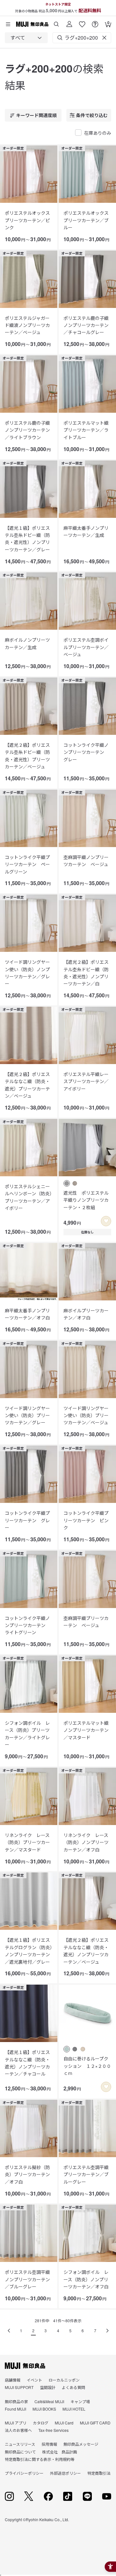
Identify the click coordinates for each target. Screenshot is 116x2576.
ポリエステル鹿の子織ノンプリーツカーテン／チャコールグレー (86, 325)
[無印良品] (25, 2366)
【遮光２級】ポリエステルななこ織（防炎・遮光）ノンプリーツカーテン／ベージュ (86, 1951)
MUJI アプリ (16, 2423)
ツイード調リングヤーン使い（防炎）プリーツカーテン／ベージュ (86, 1415)
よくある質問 (73, 2387)
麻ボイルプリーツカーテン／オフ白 (86, 1314)
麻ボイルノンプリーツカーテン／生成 (27, 643)
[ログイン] (69, 22)
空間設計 (48, 2387)
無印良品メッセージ (81, 2444)
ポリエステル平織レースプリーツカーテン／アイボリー (86, 1081)
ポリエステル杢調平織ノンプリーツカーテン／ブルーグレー (27, 2279)
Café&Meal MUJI (49, 2401)
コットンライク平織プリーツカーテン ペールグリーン (27, 864)
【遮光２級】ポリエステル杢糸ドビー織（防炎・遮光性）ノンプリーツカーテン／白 (86, 973)
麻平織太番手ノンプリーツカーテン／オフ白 (27, 1314)
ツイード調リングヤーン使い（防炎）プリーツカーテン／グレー (27, 1415)
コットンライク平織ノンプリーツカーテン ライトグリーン (27, 1625)
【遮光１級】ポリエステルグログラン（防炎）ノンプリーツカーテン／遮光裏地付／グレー (29, 1951)
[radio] (67, 1183)
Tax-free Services (53, 2430)
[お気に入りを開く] (82, 22)
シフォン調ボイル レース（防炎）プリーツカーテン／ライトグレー (27, 1734)
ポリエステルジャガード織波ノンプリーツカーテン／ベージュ (27, 325)
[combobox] (26, 38)
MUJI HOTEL (74, 2409)
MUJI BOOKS (44, 2409)
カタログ (41, 2423)
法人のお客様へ (18, 2430)
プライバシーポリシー (24, 2473)
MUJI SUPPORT (19, 2387)
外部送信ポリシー (65, 2473)
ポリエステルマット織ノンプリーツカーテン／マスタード (86, 1730)
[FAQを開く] (95, 22)
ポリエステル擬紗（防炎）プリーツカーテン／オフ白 (27, 2174)
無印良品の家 (16, 2401)
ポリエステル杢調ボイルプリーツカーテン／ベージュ (86, 647)
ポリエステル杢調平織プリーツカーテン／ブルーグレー (86, 2174)
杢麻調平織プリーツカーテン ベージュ (86, 1622)
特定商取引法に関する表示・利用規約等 (40, 2459)
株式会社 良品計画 (60, 2452)
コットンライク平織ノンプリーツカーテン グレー (86, 752)
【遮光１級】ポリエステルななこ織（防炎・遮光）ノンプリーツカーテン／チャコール (27, 2063)
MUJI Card (64, 2423)
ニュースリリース (20, 2444)
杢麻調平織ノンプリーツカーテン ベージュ (86, 861)
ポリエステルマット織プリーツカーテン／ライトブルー (86, 430)
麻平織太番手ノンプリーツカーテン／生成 (86, 531)
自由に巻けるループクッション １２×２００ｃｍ (87, 2066)
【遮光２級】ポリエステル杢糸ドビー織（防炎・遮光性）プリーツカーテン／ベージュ (27, 756)
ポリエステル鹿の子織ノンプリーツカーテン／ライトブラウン (27, 430)
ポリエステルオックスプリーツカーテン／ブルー (86, 220)
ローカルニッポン (64, 2380)
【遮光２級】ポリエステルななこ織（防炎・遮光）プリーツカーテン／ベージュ (27, 1085)
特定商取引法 (99, 2473)
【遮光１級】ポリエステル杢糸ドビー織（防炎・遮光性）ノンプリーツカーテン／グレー (27, 539)
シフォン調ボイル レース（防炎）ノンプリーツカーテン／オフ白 (86, 2279)
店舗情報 (13, 2380)
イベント (34, 2380)
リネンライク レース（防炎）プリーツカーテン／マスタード (27, 1842)
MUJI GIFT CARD (95, 2423)
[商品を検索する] (56, 22)
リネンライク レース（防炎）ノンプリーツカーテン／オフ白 (86, 1842)
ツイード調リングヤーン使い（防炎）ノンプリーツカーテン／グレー (27, 973)
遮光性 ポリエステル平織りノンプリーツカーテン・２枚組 (86, 1200)
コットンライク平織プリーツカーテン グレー (27, 1520)
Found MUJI (15, 2409)
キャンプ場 (80, 2401)
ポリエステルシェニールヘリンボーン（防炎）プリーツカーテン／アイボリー (28, 1197)
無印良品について (20, 2452)
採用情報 (49, 2444)
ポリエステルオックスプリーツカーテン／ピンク (27, 220)
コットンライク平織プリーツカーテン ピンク (86, 1520)
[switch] (106, 1221)
